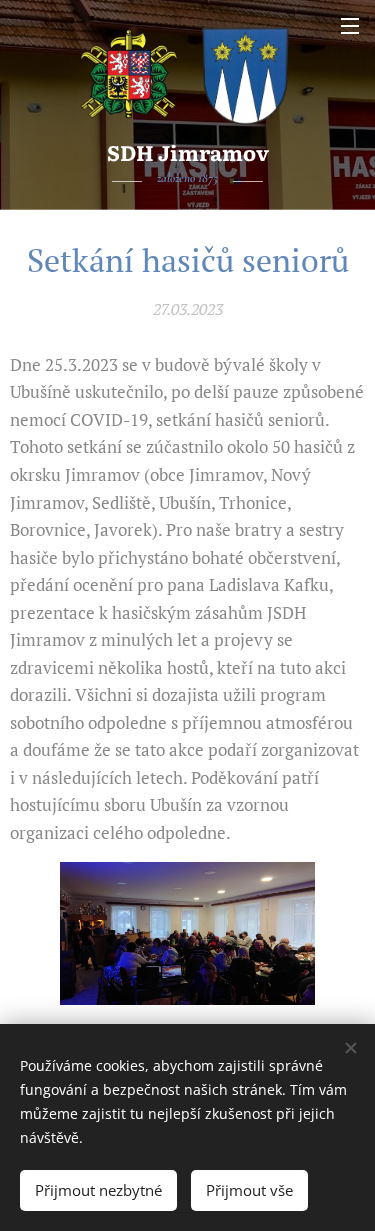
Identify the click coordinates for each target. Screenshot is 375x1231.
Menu (350, 25)
